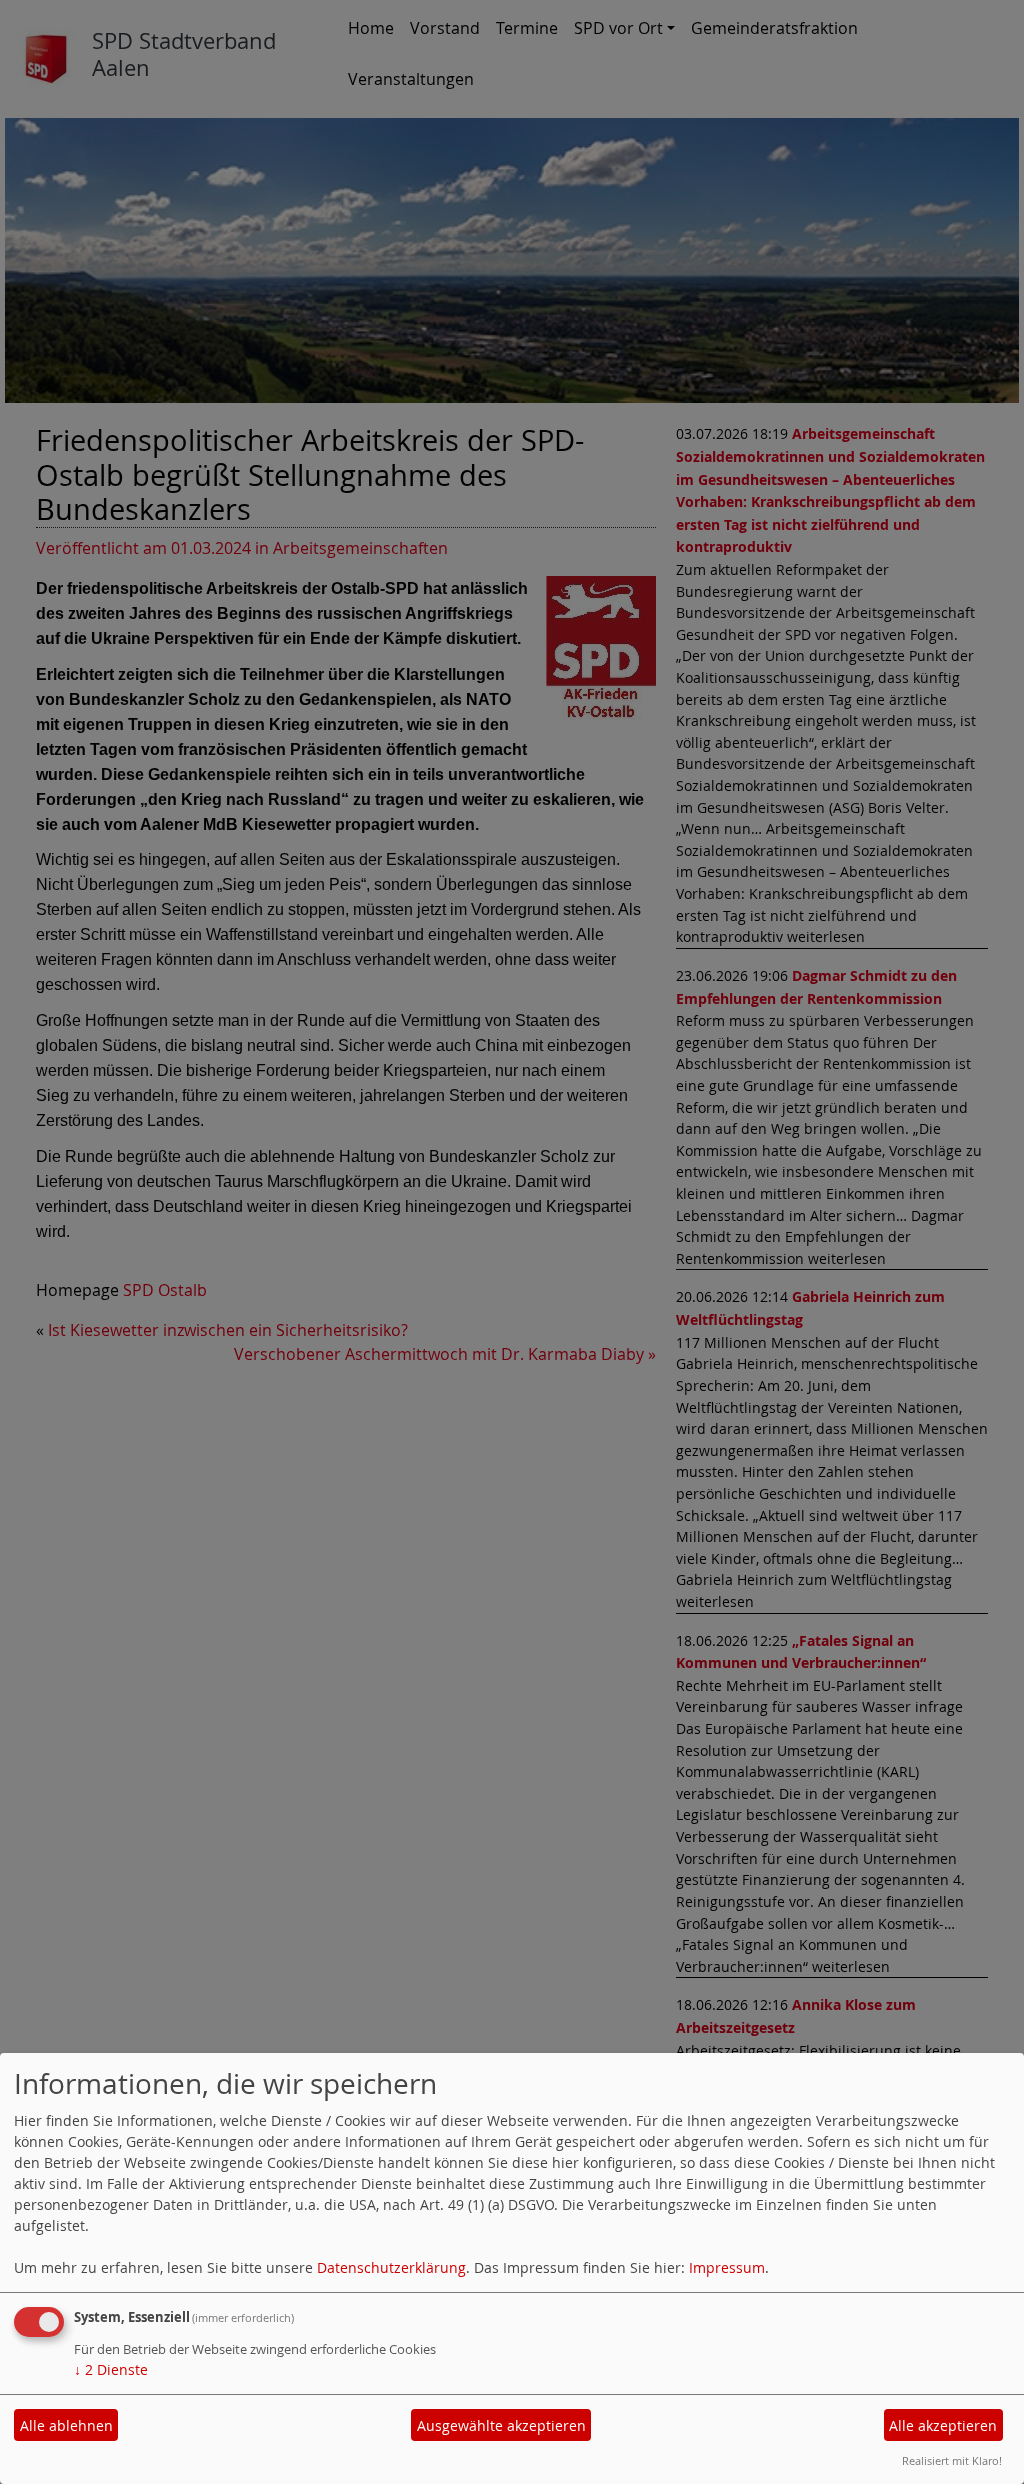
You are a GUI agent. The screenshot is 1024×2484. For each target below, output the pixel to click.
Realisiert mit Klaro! (952, 2460)
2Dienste (111, 2369)
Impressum (727, 2267)
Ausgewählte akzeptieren (501, 2425)
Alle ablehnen (66, 2425)
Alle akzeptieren (943, 2425)
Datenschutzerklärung (391, 2267)
